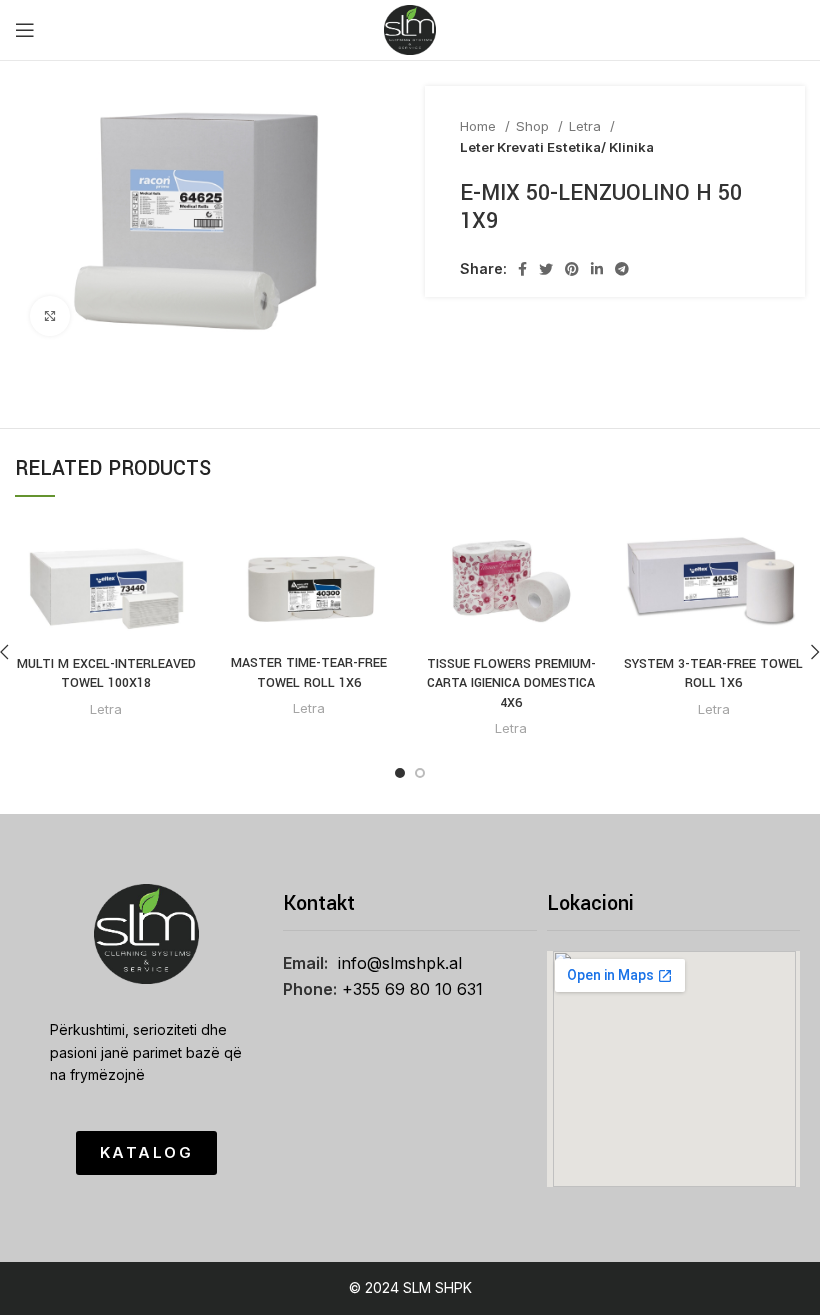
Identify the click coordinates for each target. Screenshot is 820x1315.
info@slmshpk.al (400, 963)
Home (480, 126)
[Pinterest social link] (572, 269)
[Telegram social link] (622, 269)
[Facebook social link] (522, 269)
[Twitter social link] (546, 269)
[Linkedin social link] (597, 269)
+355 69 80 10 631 (412, 989)
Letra (587, 126)
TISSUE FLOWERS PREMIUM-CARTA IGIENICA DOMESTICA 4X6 (511, 683)
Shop (534, 126)
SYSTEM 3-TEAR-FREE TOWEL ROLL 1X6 (713, 674)
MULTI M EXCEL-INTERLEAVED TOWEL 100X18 (106, 674)
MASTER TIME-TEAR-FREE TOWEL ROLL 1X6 (309, 673)
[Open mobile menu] (25, 30)
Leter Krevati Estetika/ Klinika (557, 147)
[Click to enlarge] (50, 316)
